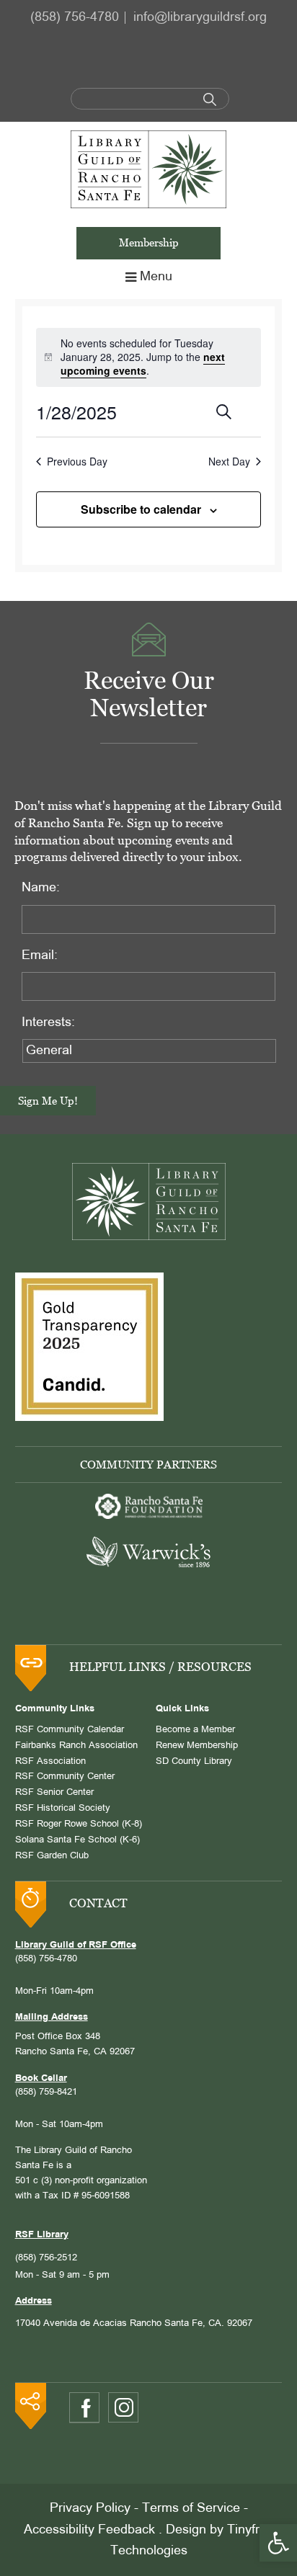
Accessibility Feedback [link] (89, 2530)
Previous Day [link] (77, 462)
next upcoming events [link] (143, 364)
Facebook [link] (84, 2408)
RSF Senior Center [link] (54, 1793)
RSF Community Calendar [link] (70, 1730)
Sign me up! (48, 1101)
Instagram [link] (123, 2407)
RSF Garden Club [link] (52, 1856)
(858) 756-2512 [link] (46, 2258)
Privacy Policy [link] (90, 2509)
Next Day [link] (229, 462)
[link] (278, 2543)
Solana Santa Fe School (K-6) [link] (77, 1840)
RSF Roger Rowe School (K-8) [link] (79, 1824)
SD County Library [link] (194, 1762)
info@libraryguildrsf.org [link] (200, 18)
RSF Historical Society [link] (63, 1809)
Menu (156, 277)
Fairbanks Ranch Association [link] (76, 1746)
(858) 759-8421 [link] (46, 2093)
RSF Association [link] (50, 1762)
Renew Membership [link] (197, 1746)
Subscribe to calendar (141, 509)
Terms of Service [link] (191, 2509)
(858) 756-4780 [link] (75, 18)
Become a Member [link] (195, 1730)
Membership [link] (149, 242)
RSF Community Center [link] (65, 1777)
